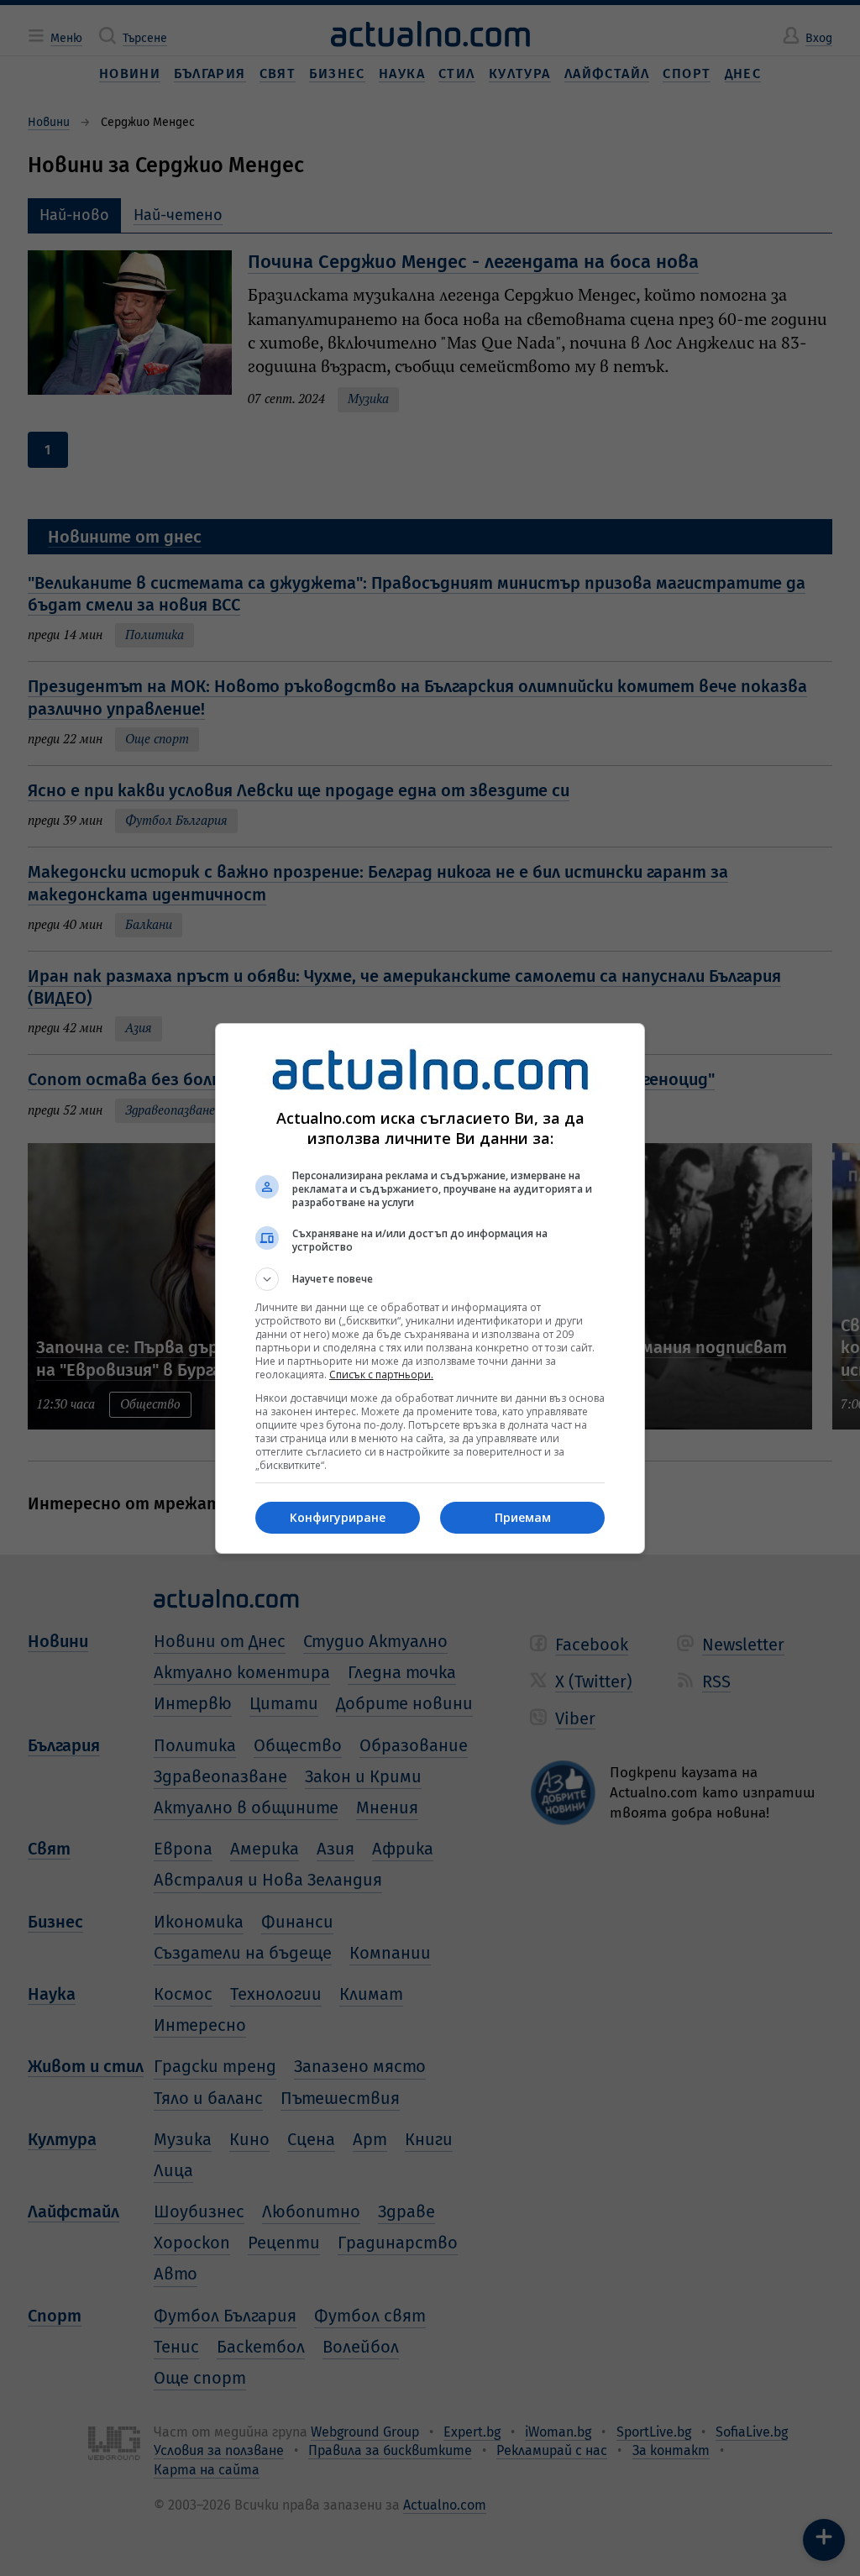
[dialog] (430, 1288)
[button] (430, 1279)
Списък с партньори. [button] (381, 1375)
